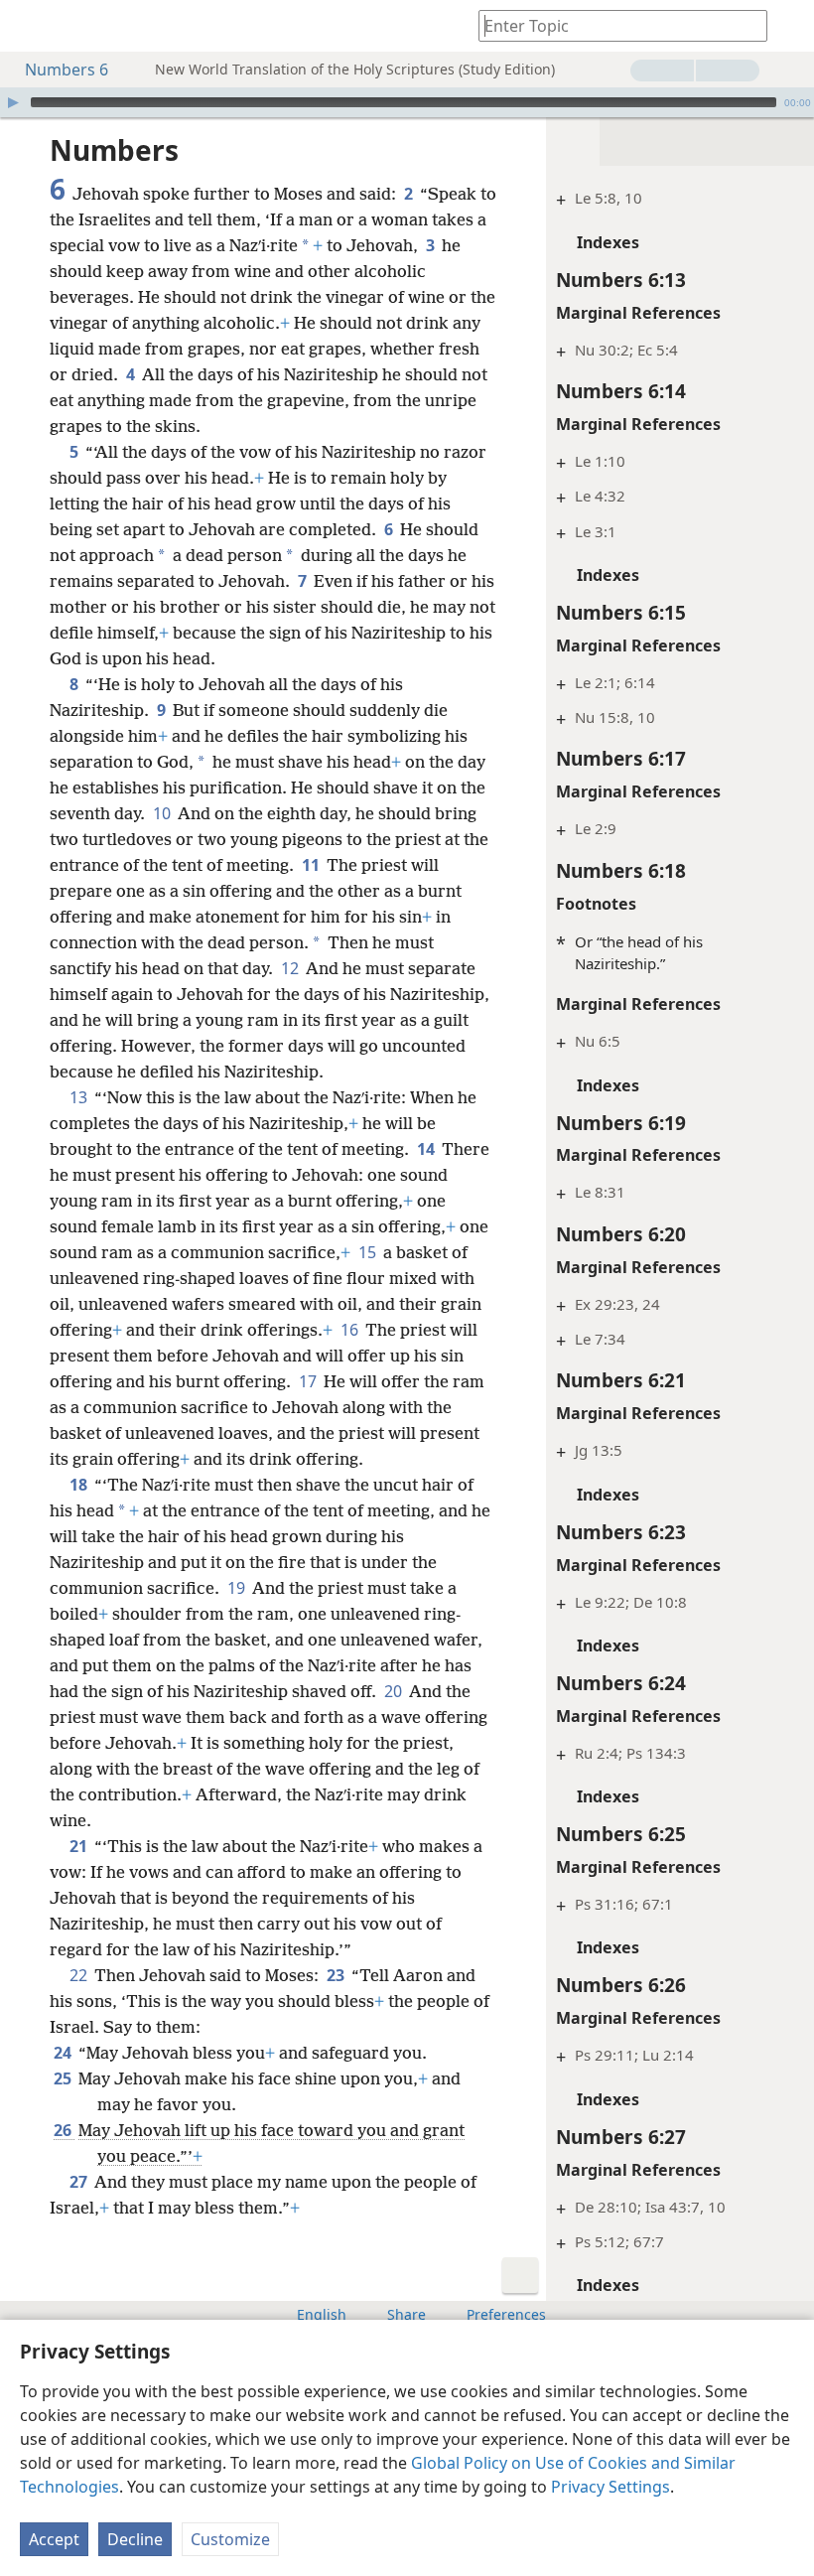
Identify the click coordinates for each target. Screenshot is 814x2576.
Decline (135, 2539)
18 (80, 1485)
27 (80, 2182)
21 (80, 1846)
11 (312, 865)
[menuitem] (30, 26)
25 (64, 2078)
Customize (230, 2539)
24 (64, 2053)
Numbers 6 (67, 70)
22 (80, 1975)
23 (337, 1975)
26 (64, 2130)
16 (351, 1330)
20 (395, 1691)
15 (369, 1252)
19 (238, 1588)
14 (427, 1149)
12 (291, 968)
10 (163, 813)
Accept (54, 2539)
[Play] (13, 102)
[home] (30, 26)
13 (80, 1097)
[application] (407, 102)
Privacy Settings (610, 2487)
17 (309, 1381)
